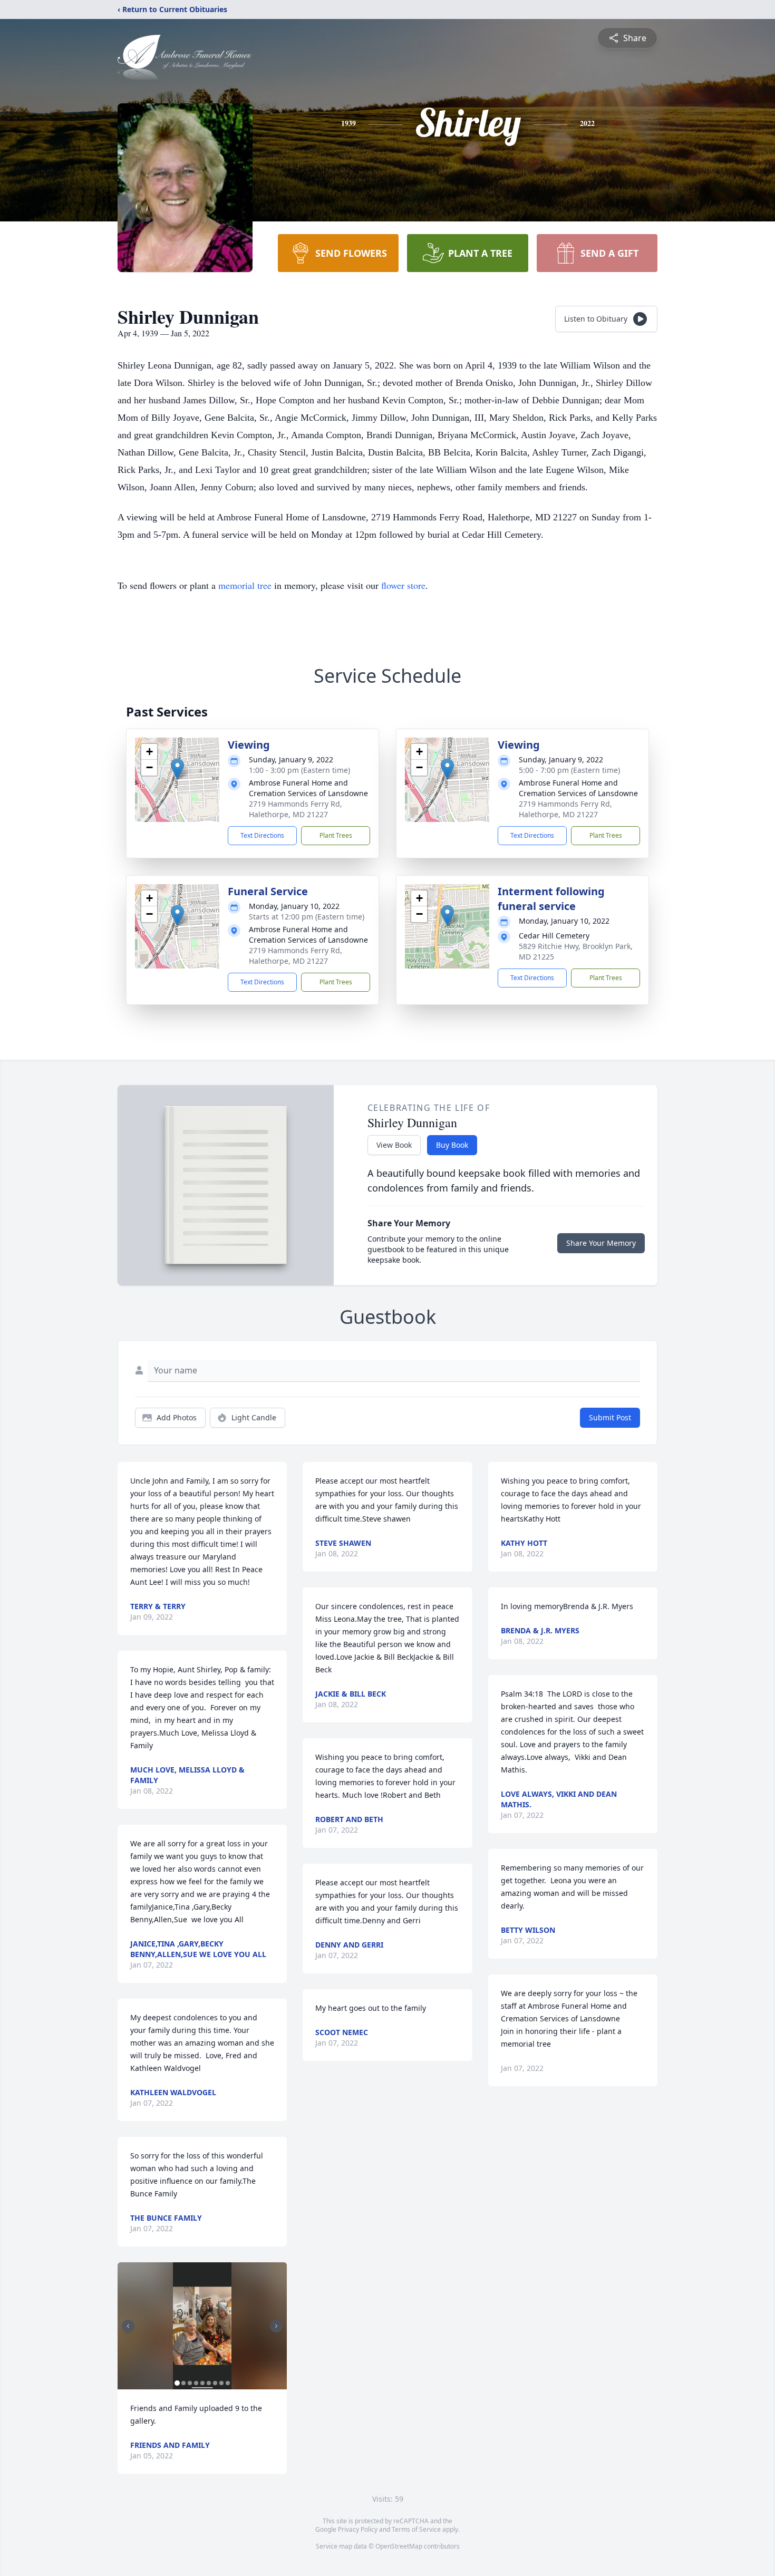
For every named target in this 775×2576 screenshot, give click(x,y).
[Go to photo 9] (228, 2383)
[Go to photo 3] (190, 2383)
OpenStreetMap (399, 2546)
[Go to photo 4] (196, 2383)
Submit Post (610, 1417)
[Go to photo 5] (202, 2383)
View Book (394, 1145)
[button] (177, 769)
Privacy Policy (358, 2529)
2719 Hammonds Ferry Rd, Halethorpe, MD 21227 (296, 809)
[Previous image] (128, 2326)
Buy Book (452, 1145)
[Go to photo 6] (209, 2383)
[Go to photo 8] (221, 2383)
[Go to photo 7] (215, 2383)
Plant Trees (336, 835)
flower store (403, 585)
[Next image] (276, 2326)
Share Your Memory (601, 1243)
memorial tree (245, 585)
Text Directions (262, 835)
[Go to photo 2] (183, 2383)
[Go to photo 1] (177, 2383)
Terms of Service (416, 2529)
